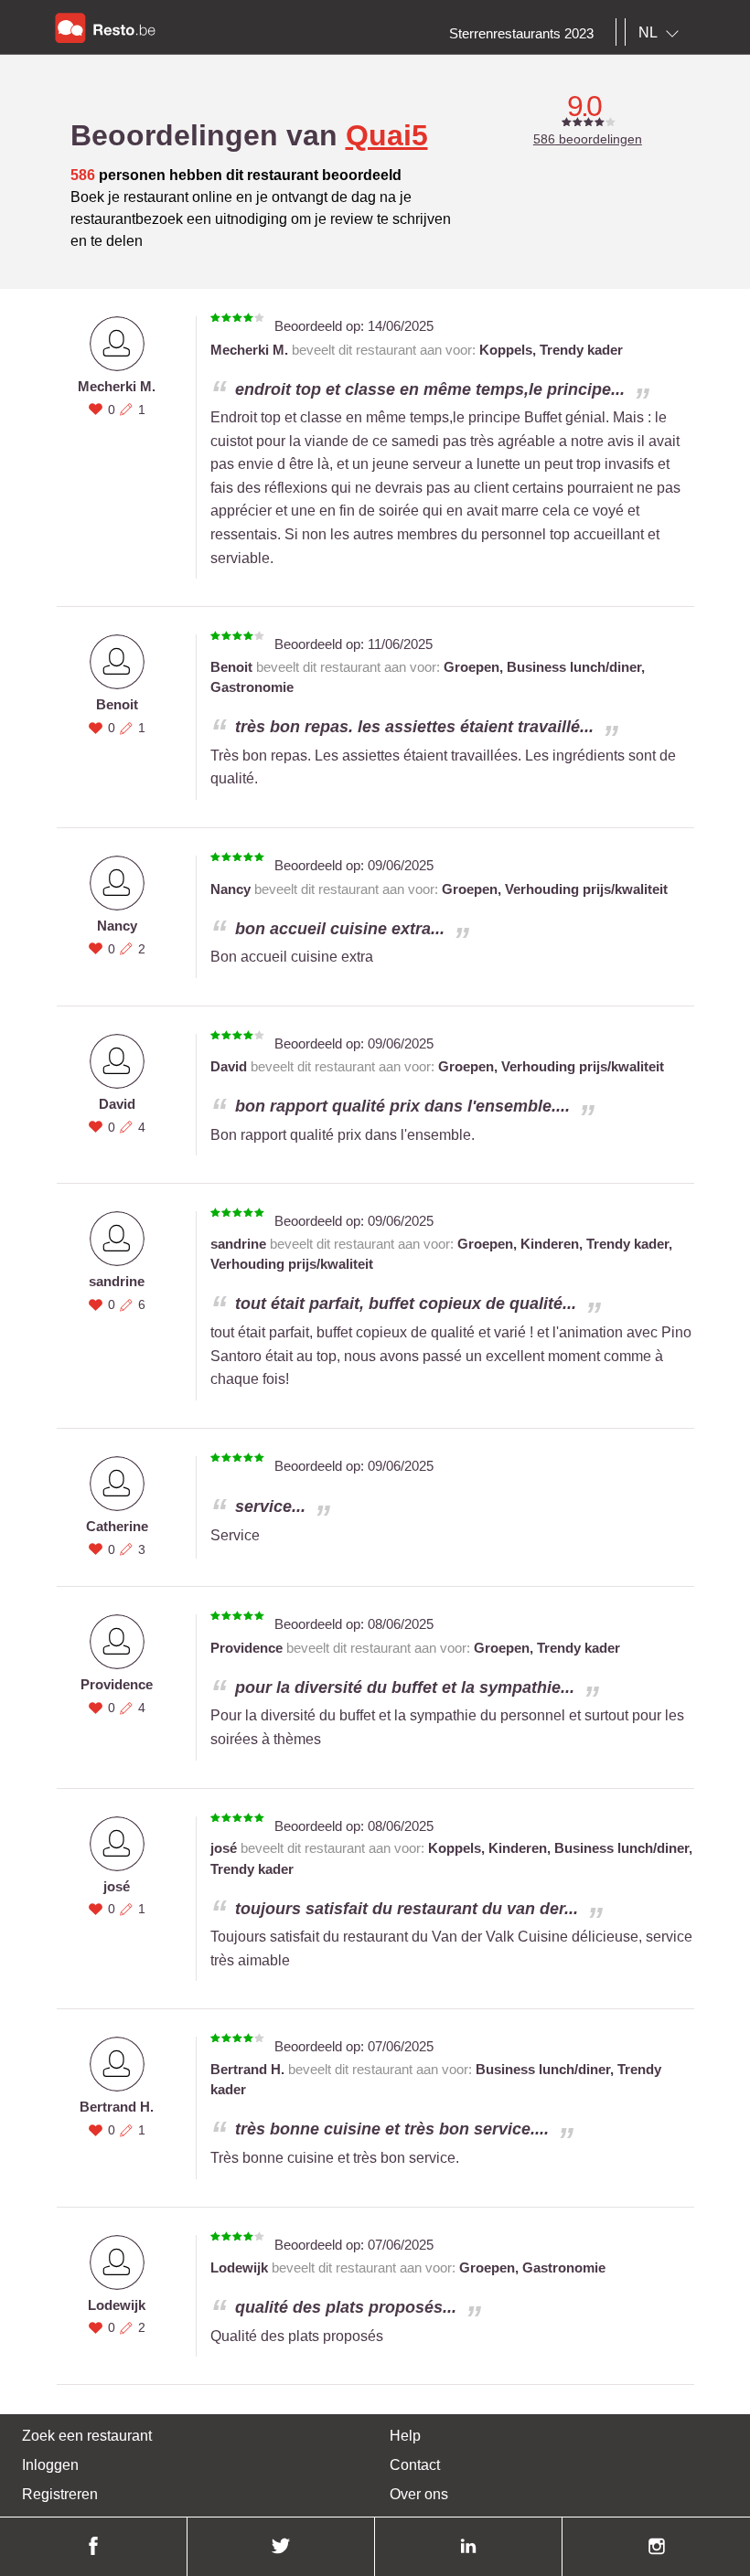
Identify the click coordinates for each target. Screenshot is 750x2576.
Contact (415, 2465)
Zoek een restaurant (87, 2436)
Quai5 (387, 135)
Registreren (60, 2494)
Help (405, 2436)
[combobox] (662, 33)
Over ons (419, 2494)
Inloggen (50, 2465)
